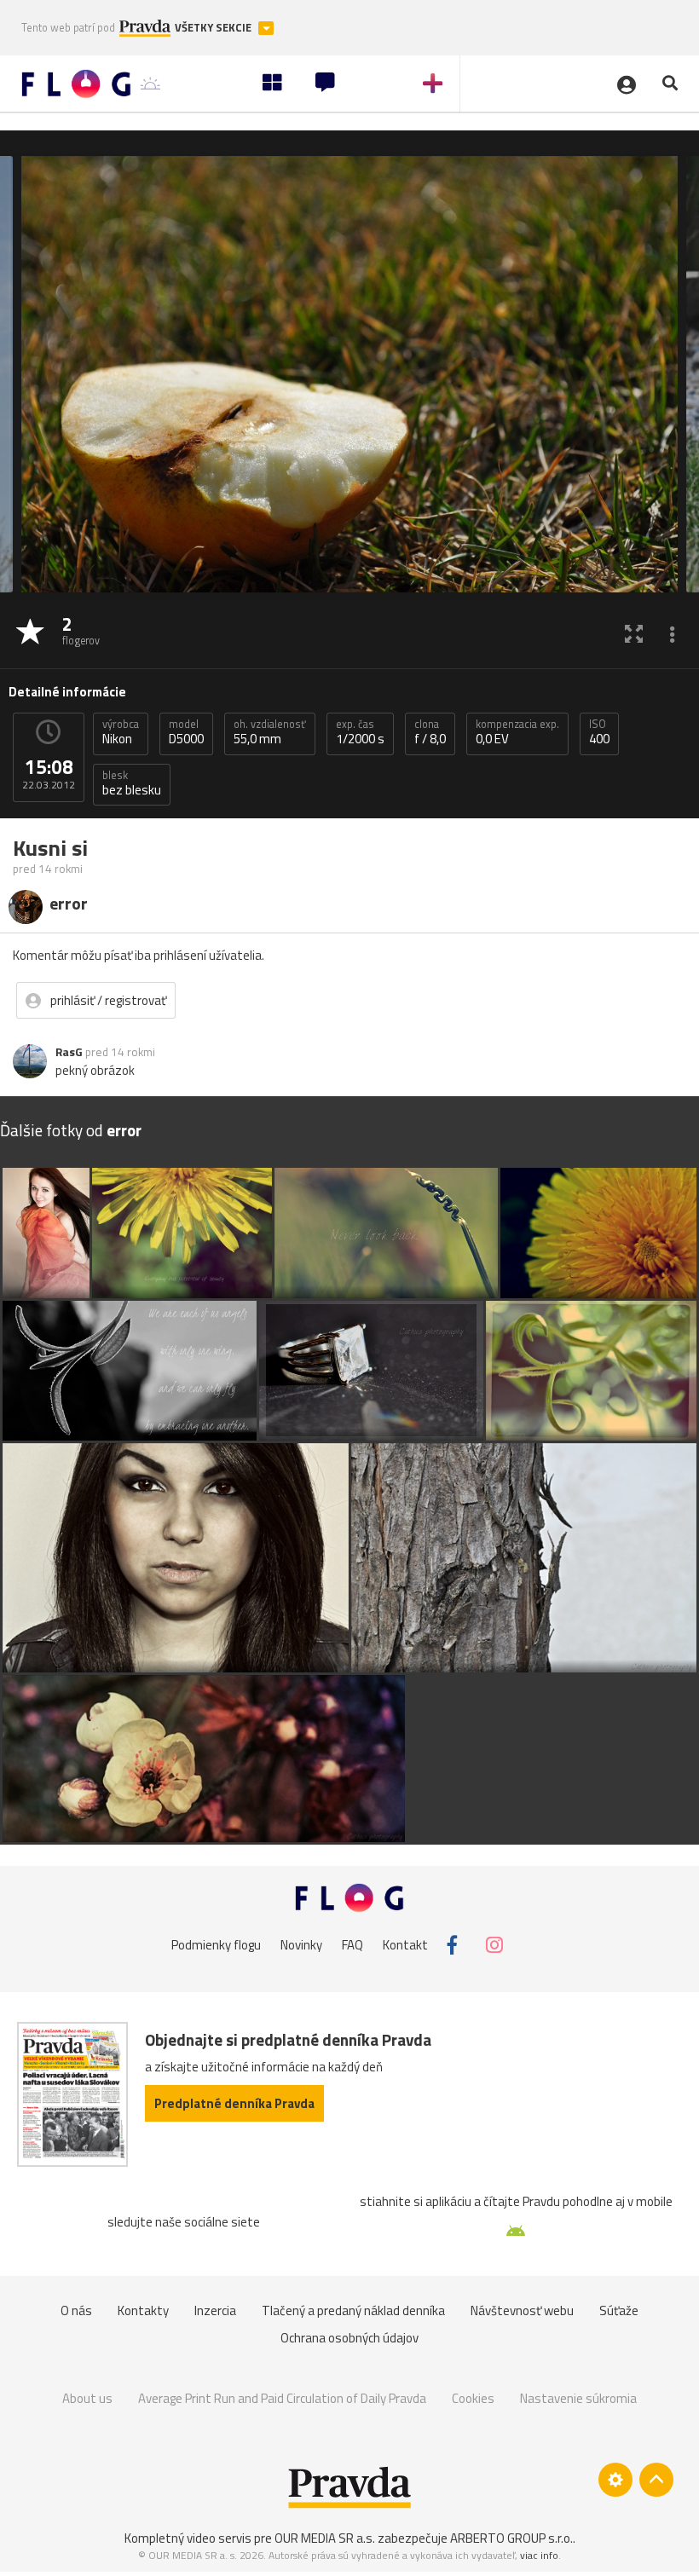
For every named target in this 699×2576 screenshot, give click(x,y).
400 (599, 732)
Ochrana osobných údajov (349, 2338)
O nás (76, 2310)
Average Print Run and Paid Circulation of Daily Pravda (282, 2398)
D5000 (186, 732)
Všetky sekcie (214, 28)
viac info (539, 2555)
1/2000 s (360, 732)
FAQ (352, 1945)
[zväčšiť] (634, 633)
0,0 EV (517, 732)
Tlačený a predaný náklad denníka (353, 2310)
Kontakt (405, 1945)
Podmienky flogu (216, 1945)
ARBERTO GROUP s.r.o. (511, 2538)
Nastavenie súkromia (578, 2398)
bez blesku (132, 783)
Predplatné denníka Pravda (234, 2103)
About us (87, 2398)
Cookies (473, 2398)
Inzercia (215, 2310)
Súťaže (619, 2310)
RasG (69, 1052)
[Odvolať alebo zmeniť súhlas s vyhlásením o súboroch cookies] (615, 2480)
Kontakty (143, 2310)
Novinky (301, 1945)
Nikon (121, 732)
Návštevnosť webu (522, 2310)
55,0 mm (270, 732)
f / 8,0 (430, 732)
